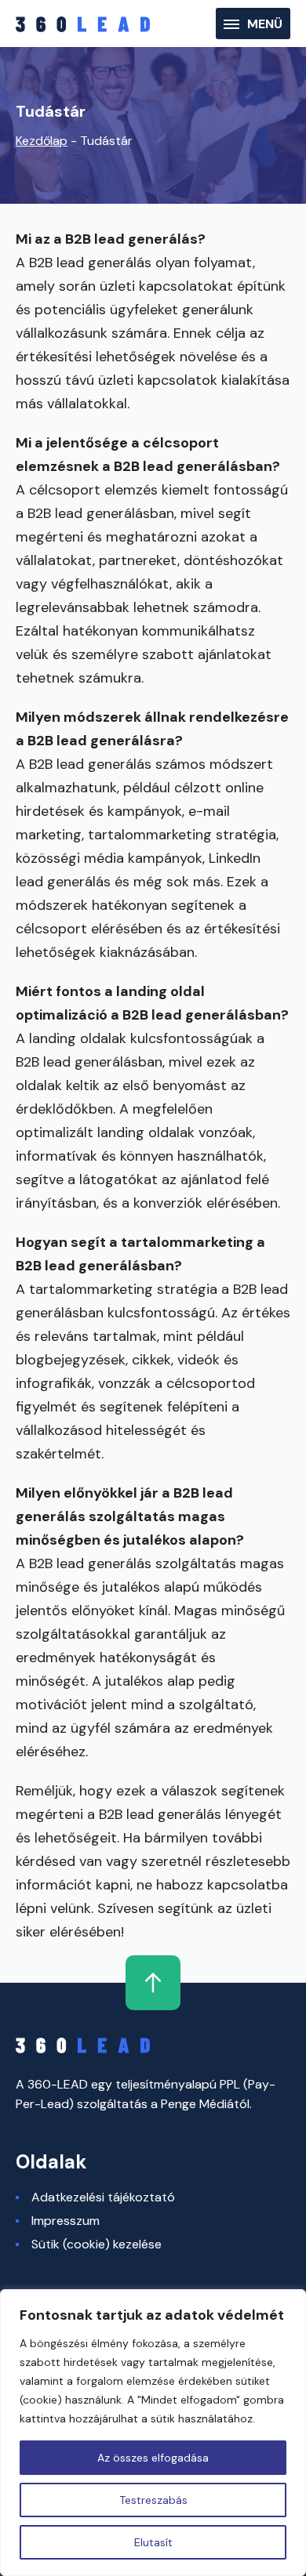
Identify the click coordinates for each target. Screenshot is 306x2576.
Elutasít (153, 2542)
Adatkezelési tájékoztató (103, 2197)
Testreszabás (153, 2500)
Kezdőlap (42, 141)
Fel (153, 1983)
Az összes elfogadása (153, 2458)
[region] (153, 2433)
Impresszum (66, 2221)
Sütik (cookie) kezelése (97, 2244)
